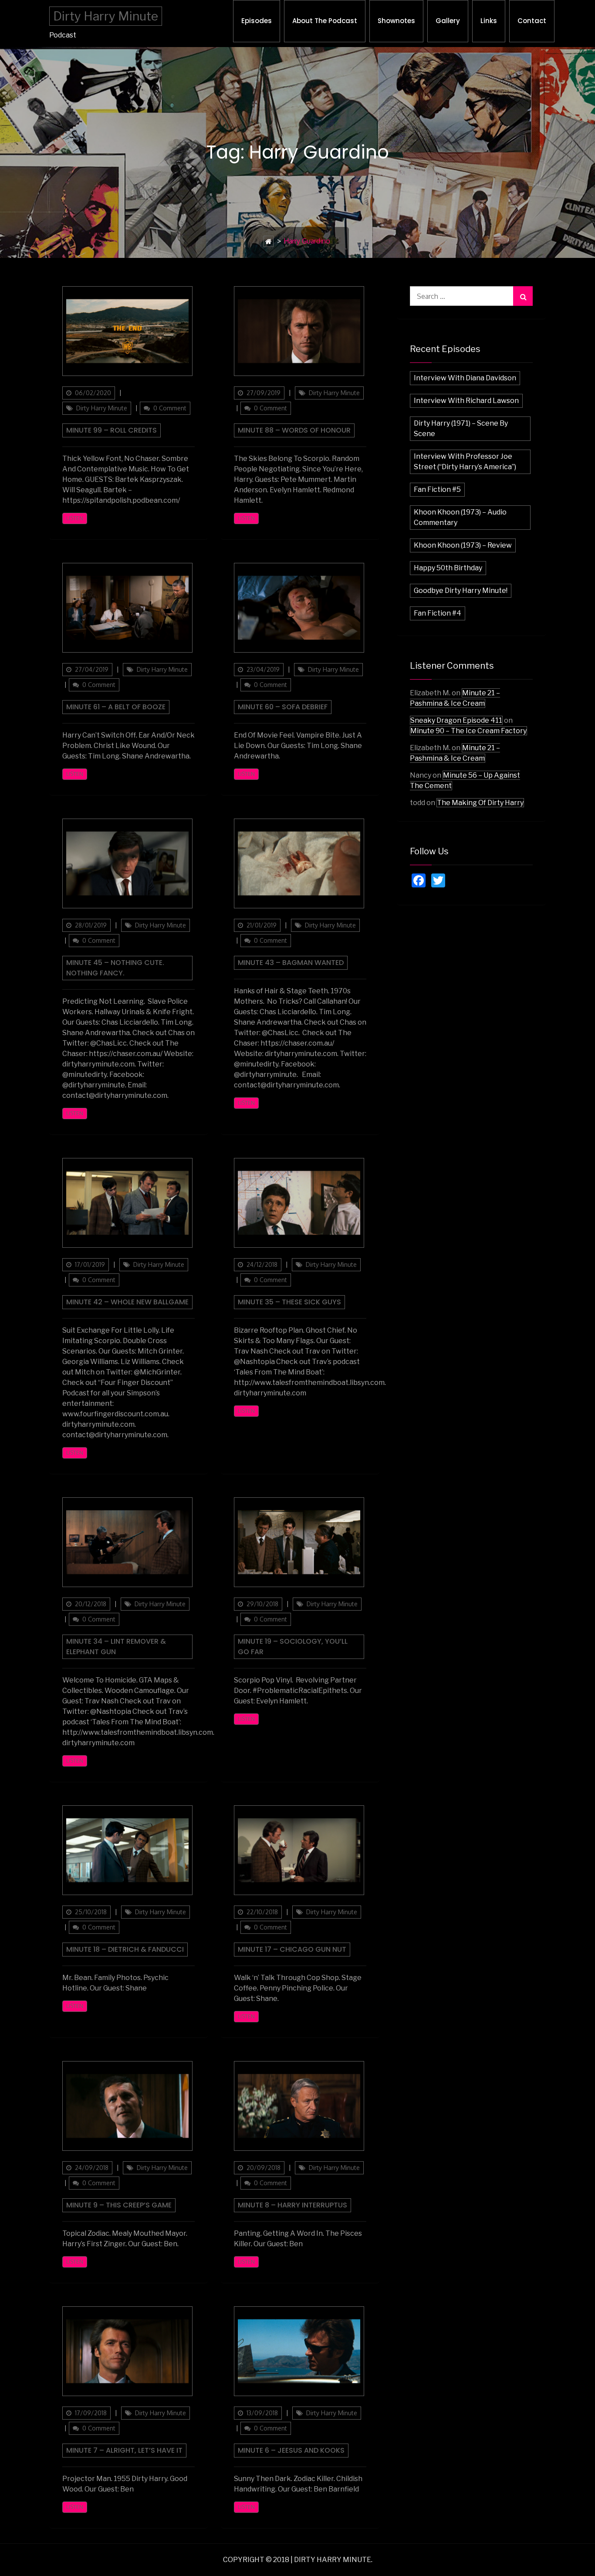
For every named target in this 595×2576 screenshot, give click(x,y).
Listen (75, 518)
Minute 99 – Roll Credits (112, 430)
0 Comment (170, 408)
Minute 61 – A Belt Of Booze (116, 707)
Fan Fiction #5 (437, 489)
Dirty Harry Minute (106, 16)
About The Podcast (325, 21)
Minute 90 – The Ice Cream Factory (468, 731)
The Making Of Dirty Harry (480, 803)
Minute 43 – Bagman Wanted (291, 963)
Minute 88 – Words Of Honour (294, 430)
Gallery (448, 21)
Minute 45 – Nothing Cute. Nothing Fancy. (115, 968)
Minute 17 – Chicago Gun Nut (292, 1949)
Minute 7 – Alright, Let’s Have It (124, 2450)
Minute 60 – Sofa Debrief (283, 707)
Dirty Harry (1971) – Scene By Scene (461, 428)
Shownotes (396, 21)
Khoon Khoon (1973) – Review (463, 545)
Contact (532, 21)
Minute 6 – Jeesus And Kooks (291, 2450)
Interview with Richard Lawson (466, 401)
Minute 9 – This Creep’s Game (119, 2205)
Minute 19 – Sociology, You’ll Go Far (293, 1647)
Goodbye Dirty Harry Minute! (461, 591)
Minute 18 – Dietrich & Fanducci (125, 1949)
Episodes (257, 21)
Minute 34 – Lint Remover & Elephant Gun (116, 1647)
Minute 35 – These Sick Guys (289, 1302)
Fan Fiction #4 (438, 613)
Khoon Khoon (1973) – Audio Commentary (460, 517)
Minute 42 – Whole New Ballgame (127, 1302)
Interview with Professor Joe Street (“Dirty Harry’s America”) (465, 462)
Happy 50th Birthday (448, 568)
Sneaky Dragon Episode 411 (456, 720)
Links (489, 21)
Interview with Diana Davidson (465, 378)
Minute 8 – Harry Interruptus (292, 2205)
